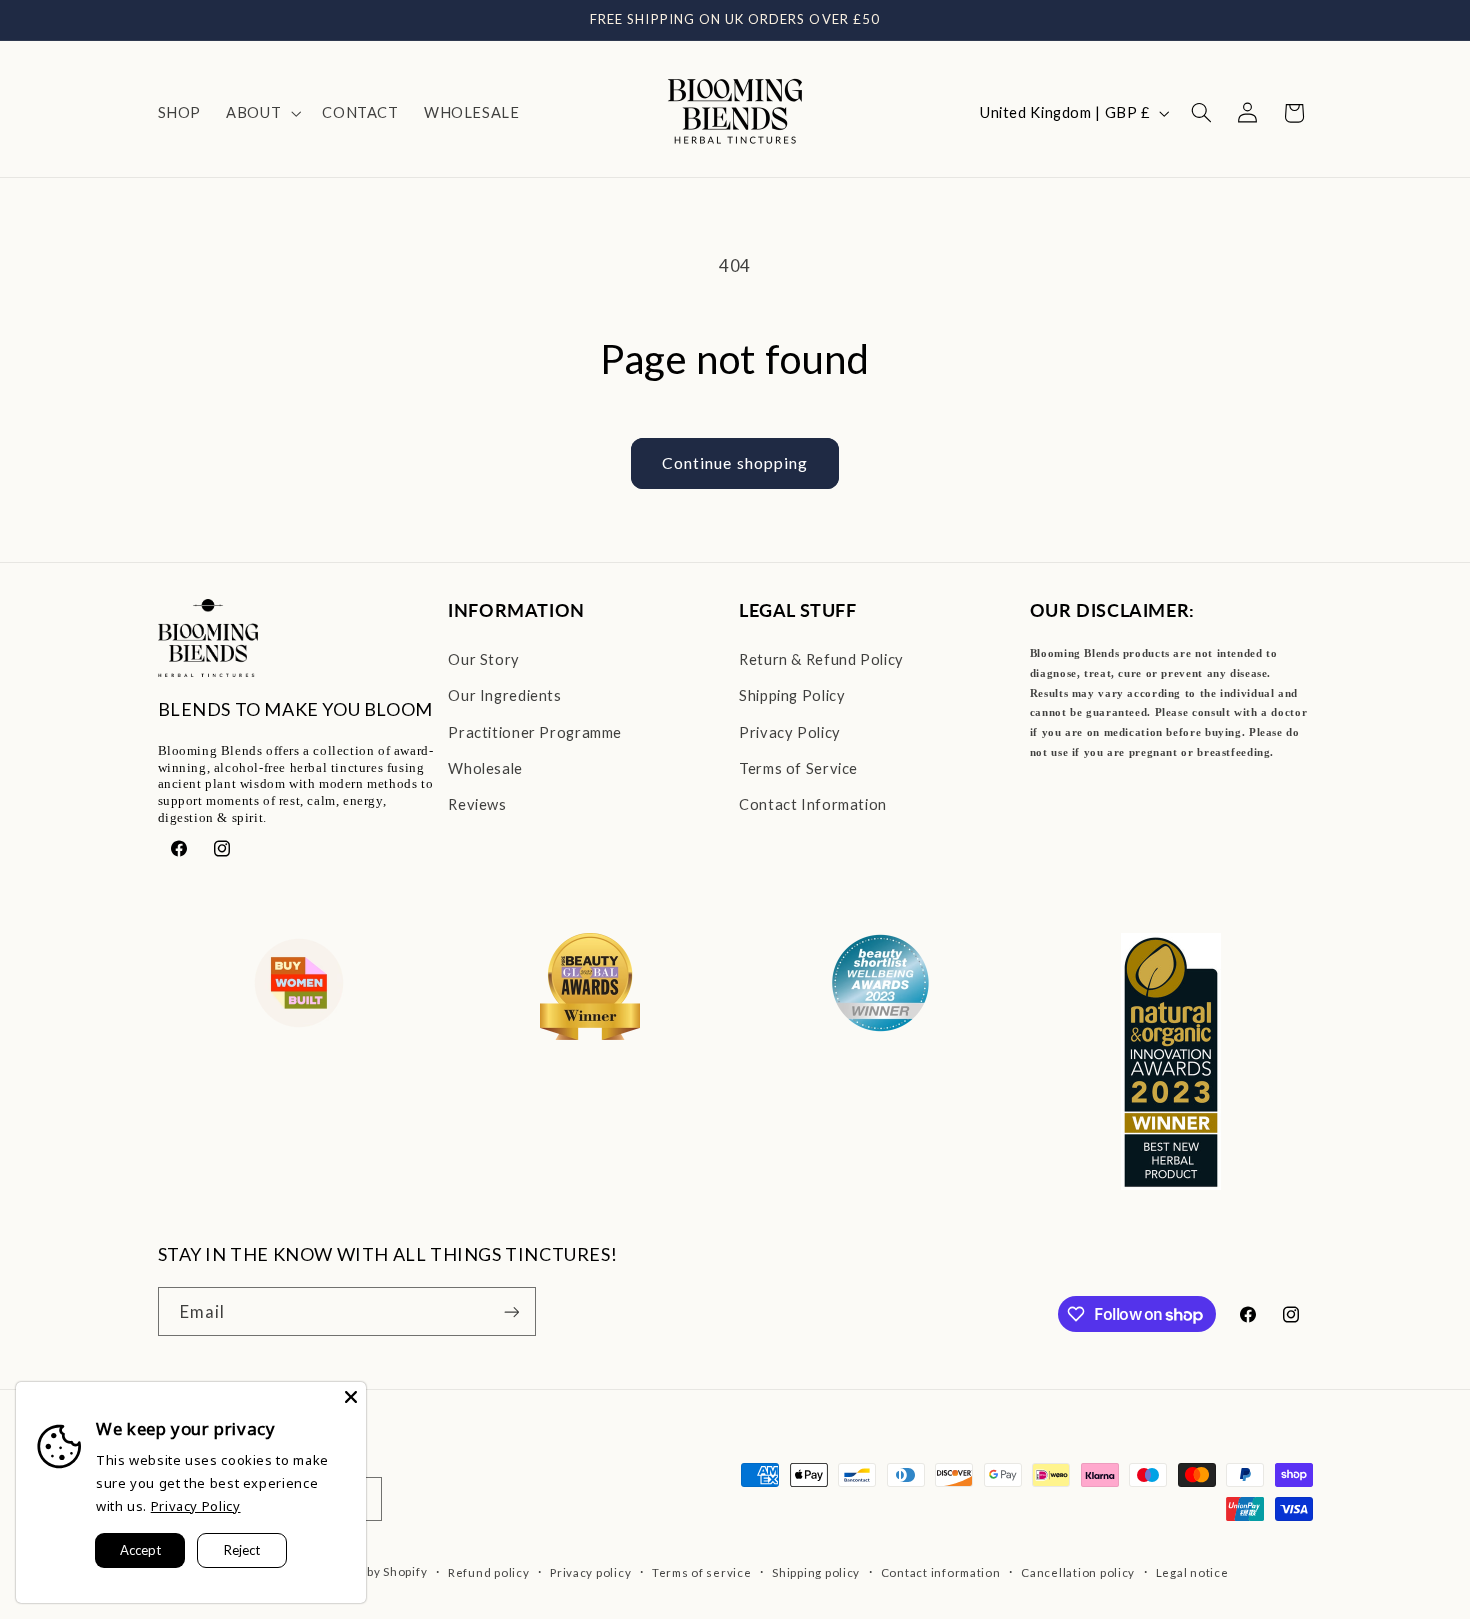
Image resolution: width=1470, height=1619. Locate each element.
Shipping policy (816, 1572)
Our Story (484, 659)
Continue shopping (735, 462)
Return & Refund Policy (821, 659)
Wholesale (485, 768)
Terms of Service (798, 768)
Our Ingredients (504, 695)
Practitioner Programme (535, 732)
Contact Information (813, 804)
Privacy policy (590, 1572)
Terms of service (702, 1572)
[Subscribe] (511, 1311)
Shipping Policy (792, 695)
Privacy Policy (790, 732)
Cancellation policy (1078, 1572)
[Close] (351, 1397)
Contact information (941, 1572)
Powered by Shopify (369, 1571)
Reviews (477, 804)
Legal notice (1192, 1572)
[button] (262, 113)
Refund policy (489, 1572)
